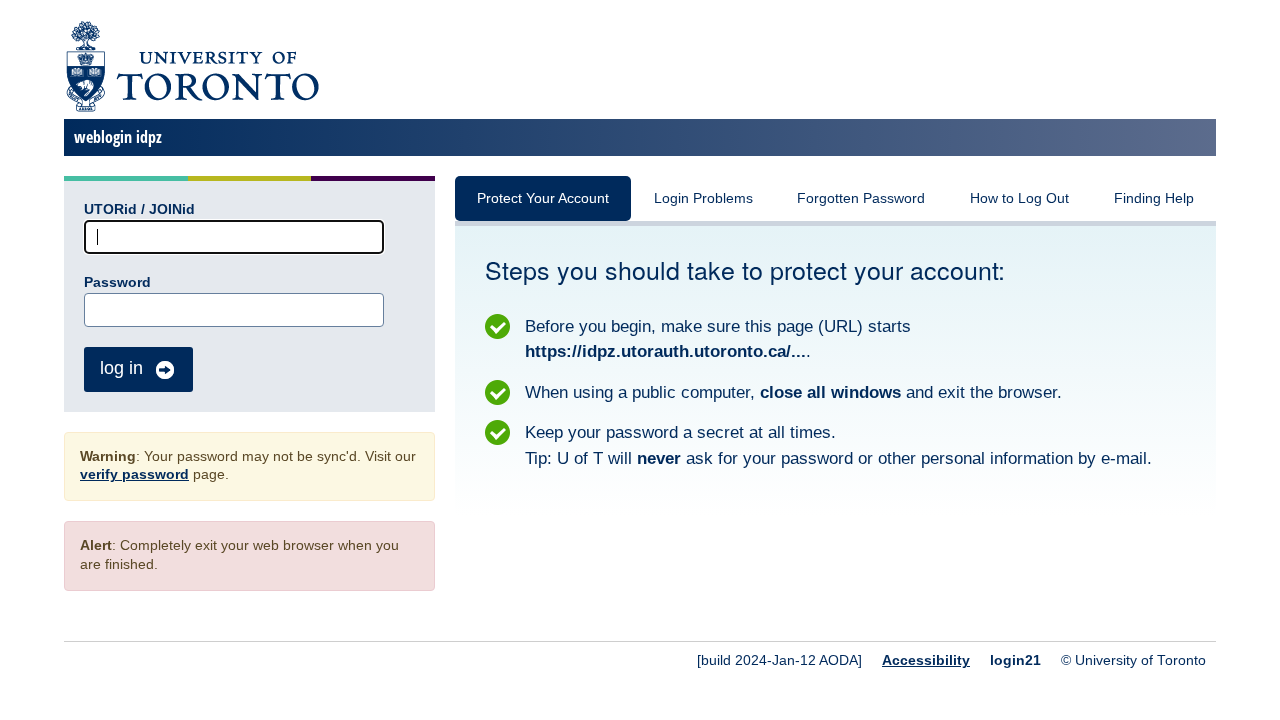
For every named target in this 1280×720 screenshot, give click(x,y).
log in (121, 368)
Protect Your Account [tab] (543, 198)
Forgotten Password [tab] (861, 198)
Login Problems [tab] (703, 198)
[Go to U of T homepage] (191, 108)
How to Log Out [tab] (1019, 198)
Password (117, 282)
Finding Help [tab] (1154, 198)
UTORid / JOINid (139, 209)
